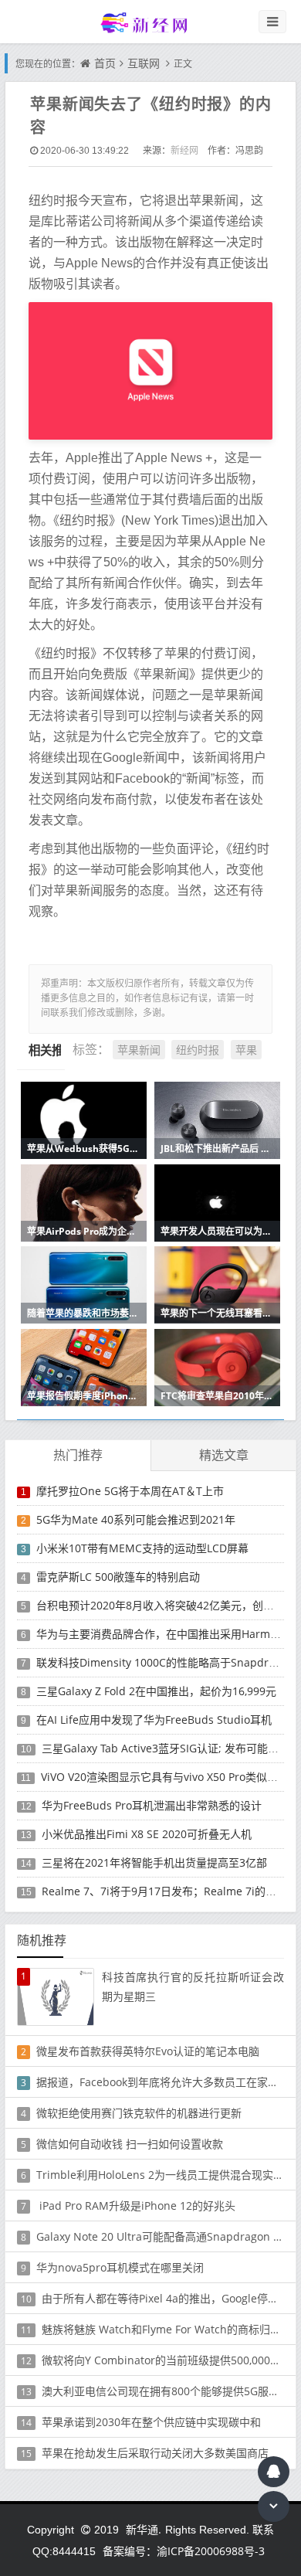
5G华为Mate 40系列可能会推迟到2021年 (136, 1519)
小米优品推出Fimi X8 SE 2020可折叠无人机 (147, 1834)
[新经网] (150, 22)
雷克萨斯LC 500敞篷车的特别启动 (118, 1577)
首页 (105, 63)
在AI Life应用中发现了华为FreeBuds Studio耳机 (154, 1720)
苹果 (246, 1050)
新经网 (184, 150)
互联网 (144, 63)
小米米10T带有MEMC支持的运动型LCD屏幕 (142, 1548)
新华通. (144, 2529)
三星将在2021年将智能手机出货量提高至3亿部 (154, 1862)
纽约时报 (198, 1050)
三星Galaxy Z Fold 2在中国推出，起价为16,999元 (156, 1691)
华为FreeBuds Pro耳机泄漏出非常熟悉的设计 (152, 1805)
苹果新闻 (139, 1050)
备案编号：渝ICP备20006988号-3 (184, 2551)
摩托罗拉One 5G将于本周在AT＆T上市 (130, 1491)
